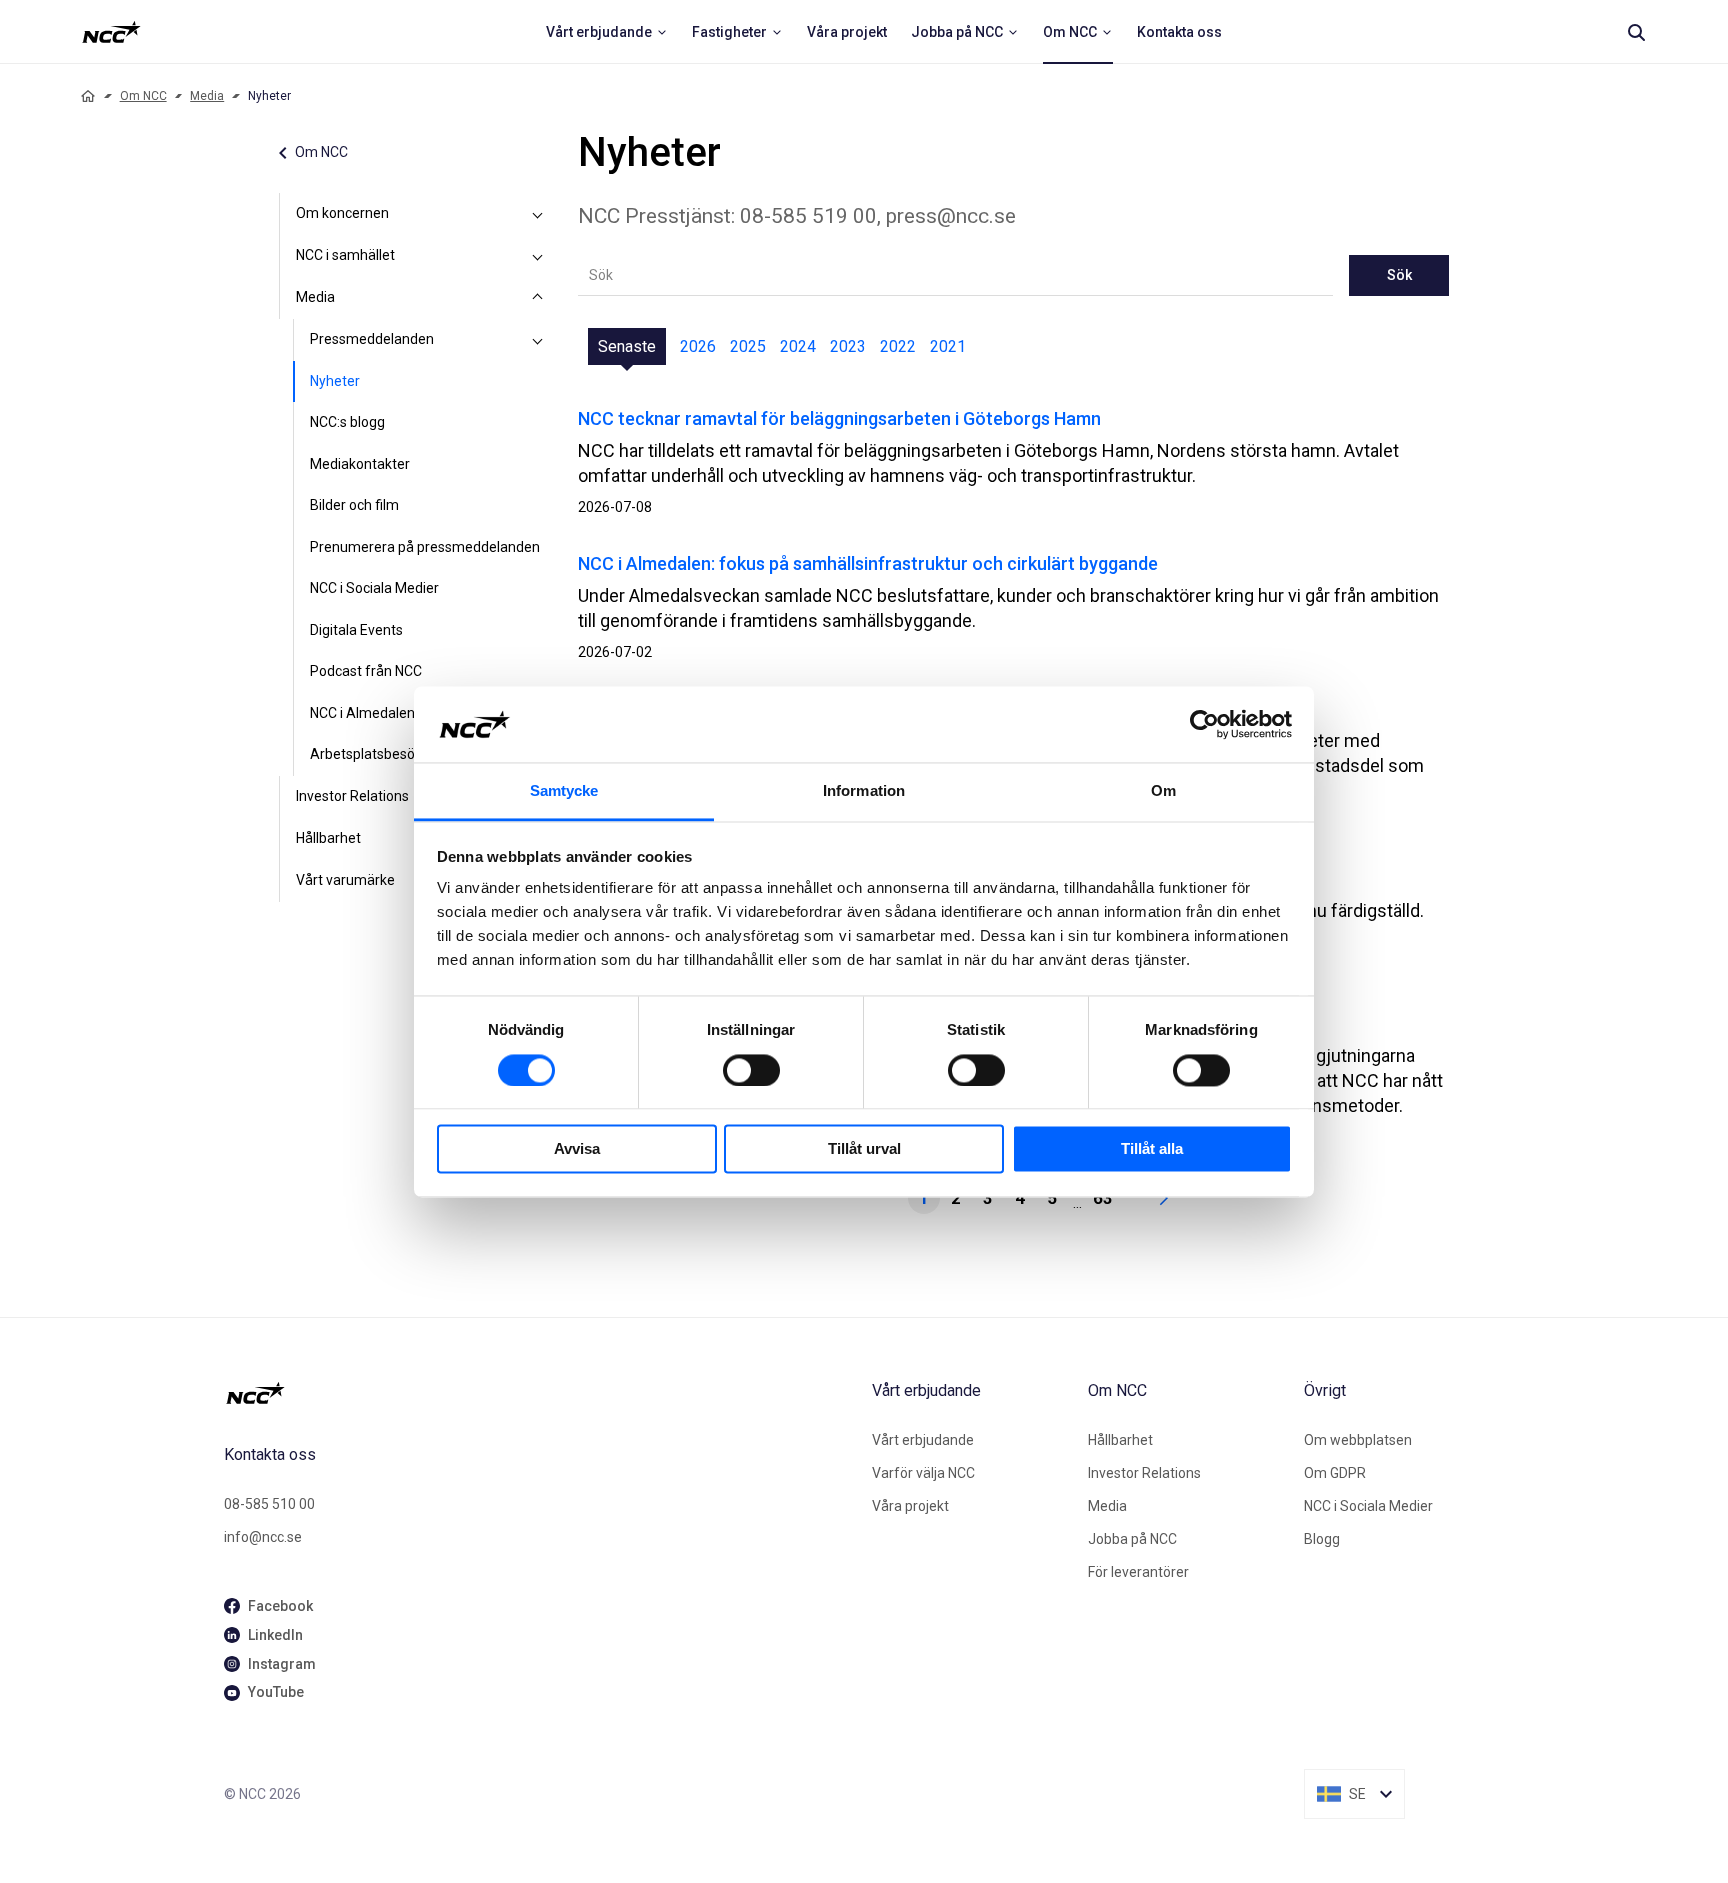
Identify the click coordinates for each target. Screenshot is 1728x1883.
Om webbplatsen (1358, 1440)
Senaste (627, 346)
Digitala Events (356, 630)
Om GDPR (1335, 1473)
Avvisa (577, 1149)
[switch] (751, 1070)
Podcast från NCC (366, 671)
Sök (1399, 275)
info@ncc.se (263, 1537)
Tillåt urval (864, 1149)
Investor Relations (352, 796)
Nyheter (335, 381)
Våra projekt (910, 1506)
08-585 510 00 (269, 1504)
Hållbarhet (328, 838)
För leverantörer (1138, 1572)
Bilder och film (354, 505)
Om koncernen (342, 213)
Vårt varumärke (345, 880)
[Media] (538, 298)
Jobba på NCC (1132, 1539)
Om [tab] (1163, 791)
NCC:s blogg (347, 422)
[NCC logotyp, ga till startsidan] (111, 32)
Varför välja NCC (923, 1473)
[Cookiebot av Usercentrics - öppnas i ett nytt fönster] (1204, 724)
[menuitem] (607, 32)
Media (207, 96)
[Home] (88, 96)
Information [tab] (864, 791)
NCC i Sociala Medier (374, 588)
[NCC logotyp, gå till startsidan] (540, 1393)
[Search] (1636, 32)
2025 (748, 346)
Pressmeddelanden (372, 339)
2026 (698, 346)
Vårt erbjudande (923, 1440)
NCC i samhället (345, 255)
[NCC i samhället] (538, 256)
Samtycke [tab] (564, 791)
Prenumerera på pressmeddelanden (425, 547)
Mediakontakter (360, 464)
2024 (798, 346)
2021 (948, 346)
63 (1103, 1198)
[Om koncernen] (538, 214)
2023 (848, 346)
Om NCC (143, 96)
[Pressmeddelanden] (538, 340)
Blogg (1322, 1539)
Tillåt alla (1152, 1149)
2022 (898, 346)
